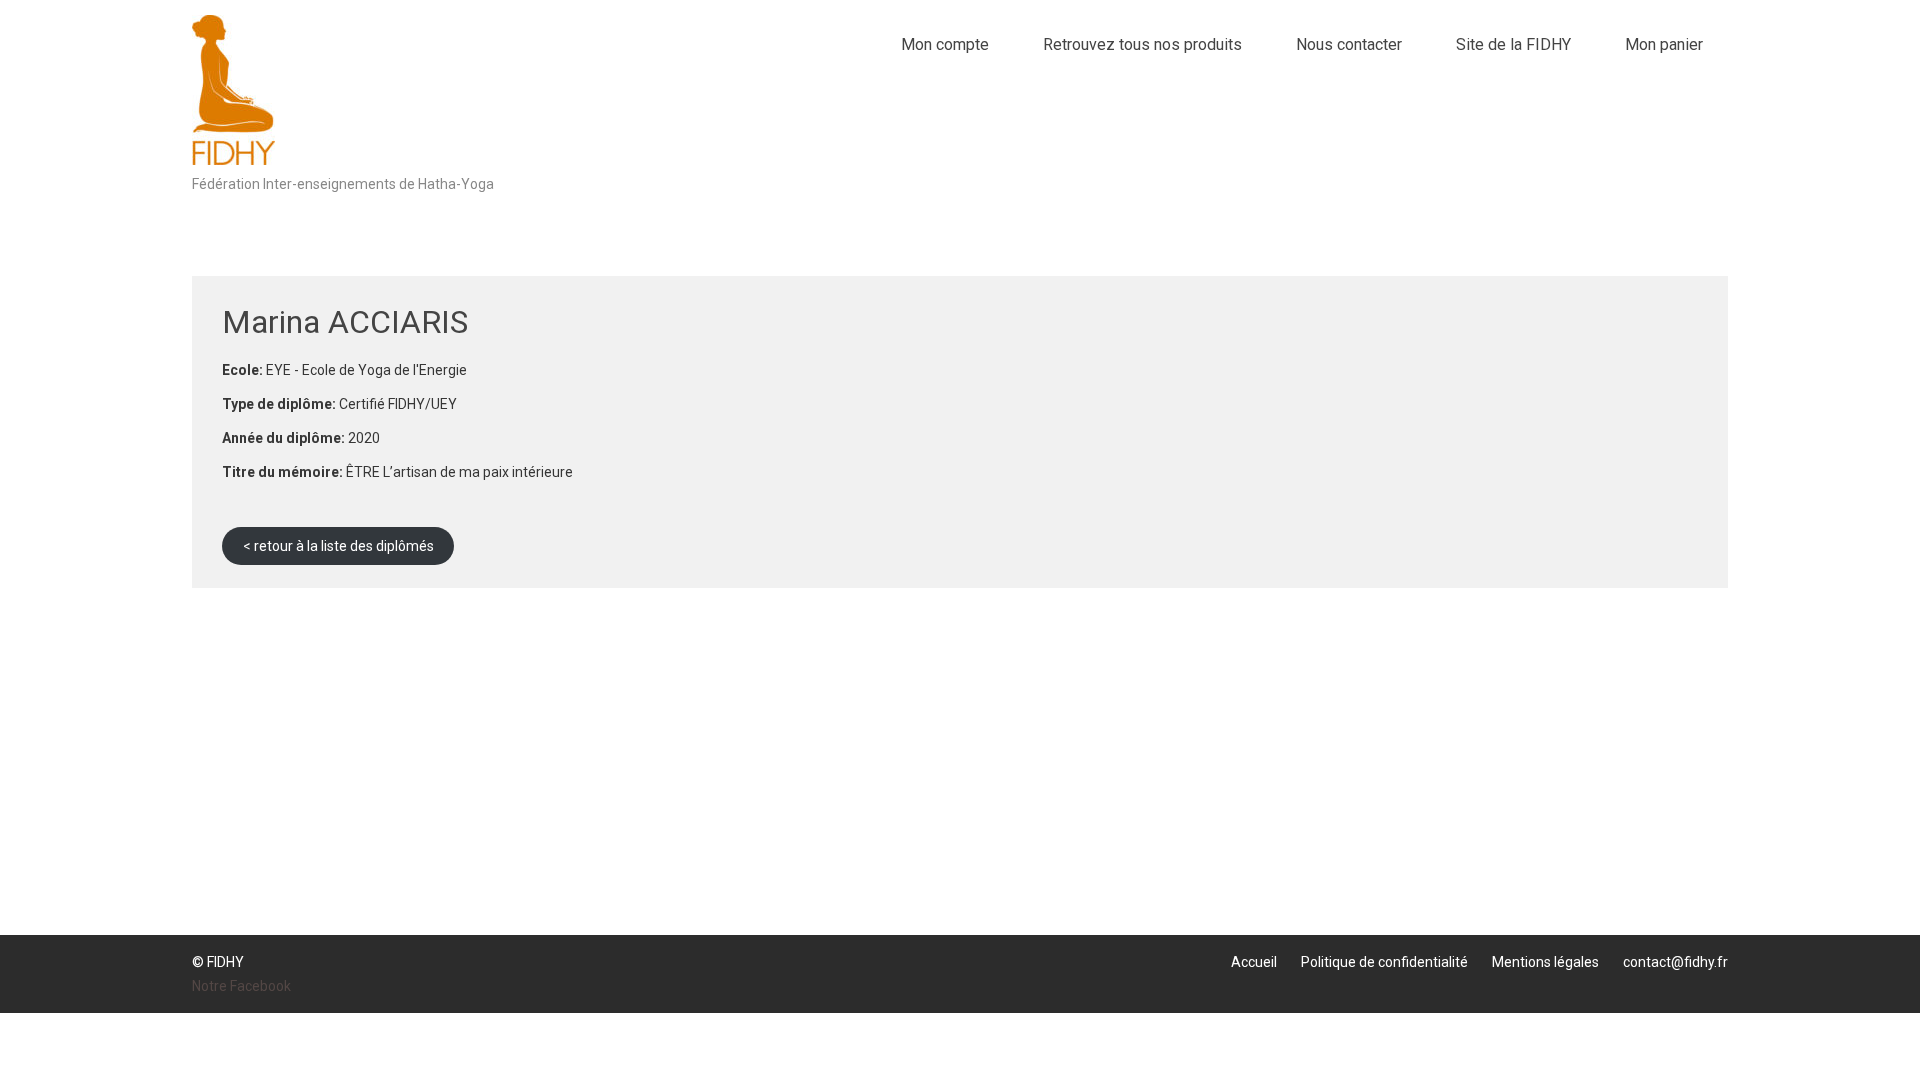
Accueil (1254, 962)
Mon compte (945, 44)
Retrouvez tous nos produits (1142, 44)
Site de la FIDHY (1513, 44)
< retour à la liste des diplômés (338, 546)
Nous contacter (1349, 44)
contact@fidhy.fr (1675, 962)
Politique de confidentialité (1384, 962)
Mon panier (1664, 44)
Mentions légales (1545, 962)
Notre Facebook (241, 986)
